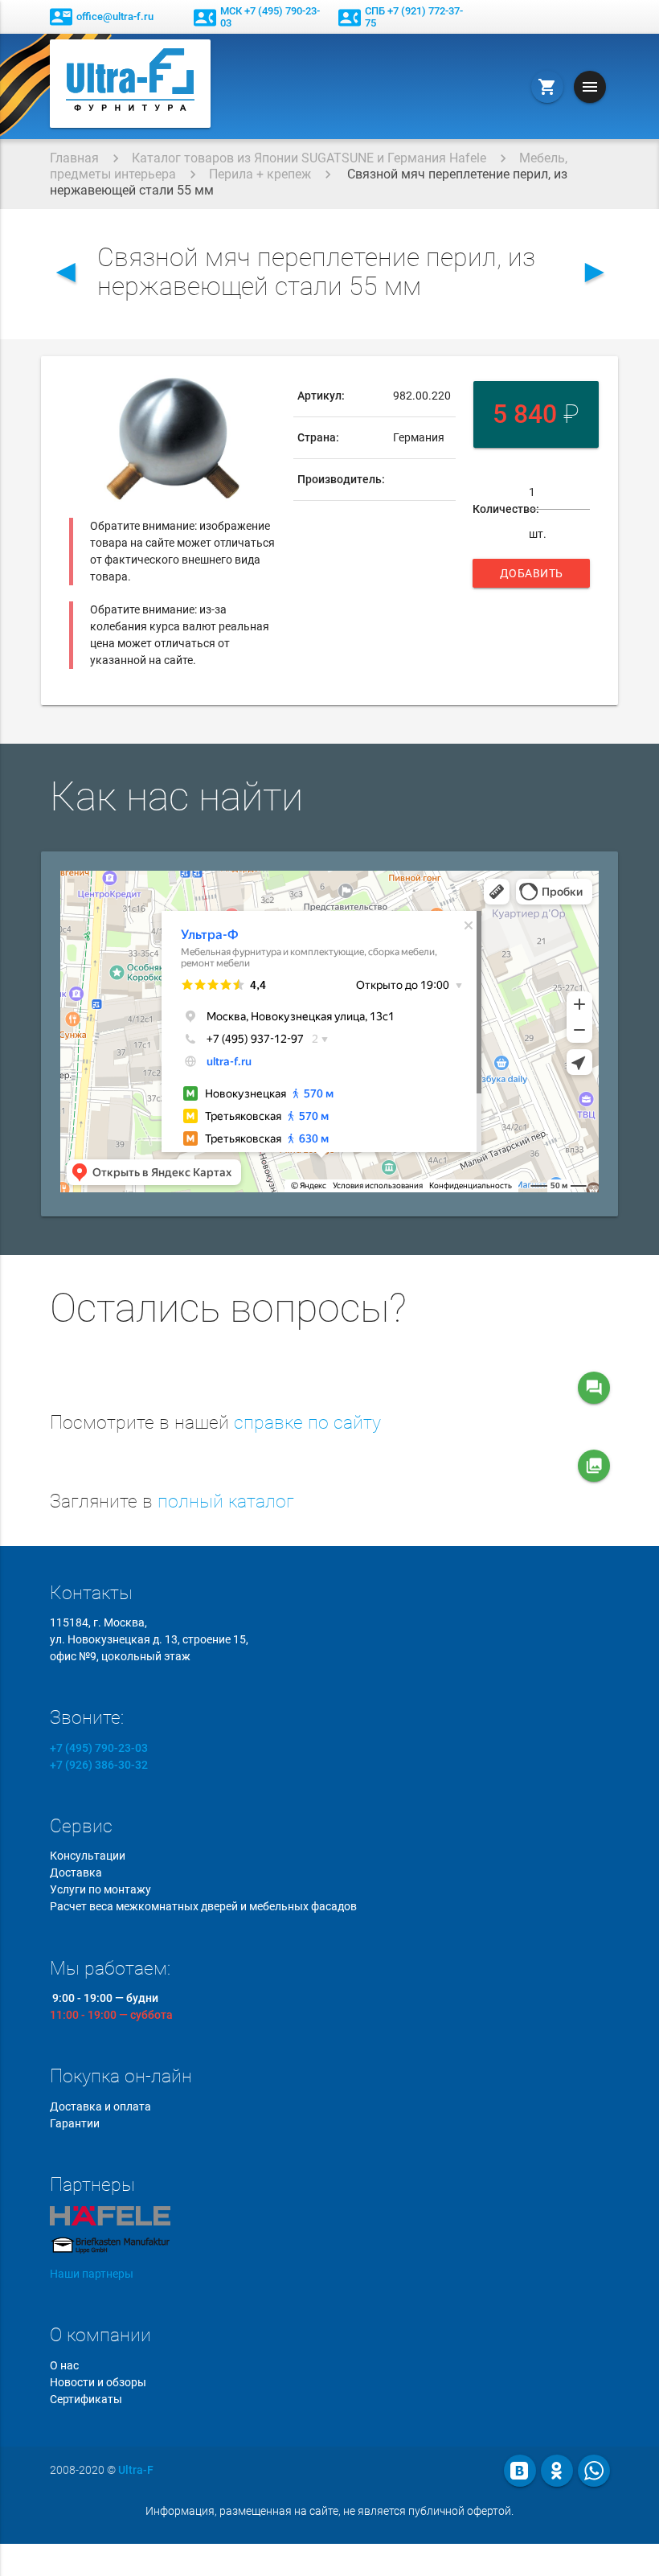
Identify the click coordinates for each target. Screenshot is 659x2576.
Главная (74, 158)
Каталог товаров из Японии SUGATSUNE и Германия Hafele (309, 158)
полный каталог (226, 1501)
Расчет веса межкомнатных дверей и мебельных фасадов (203, 1906)
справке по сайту (307, 1423)
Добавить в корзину (533, 577)
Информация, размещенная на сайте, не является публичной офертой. (329, 2511)
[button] (262, 390)
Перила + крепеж (260, 174)
